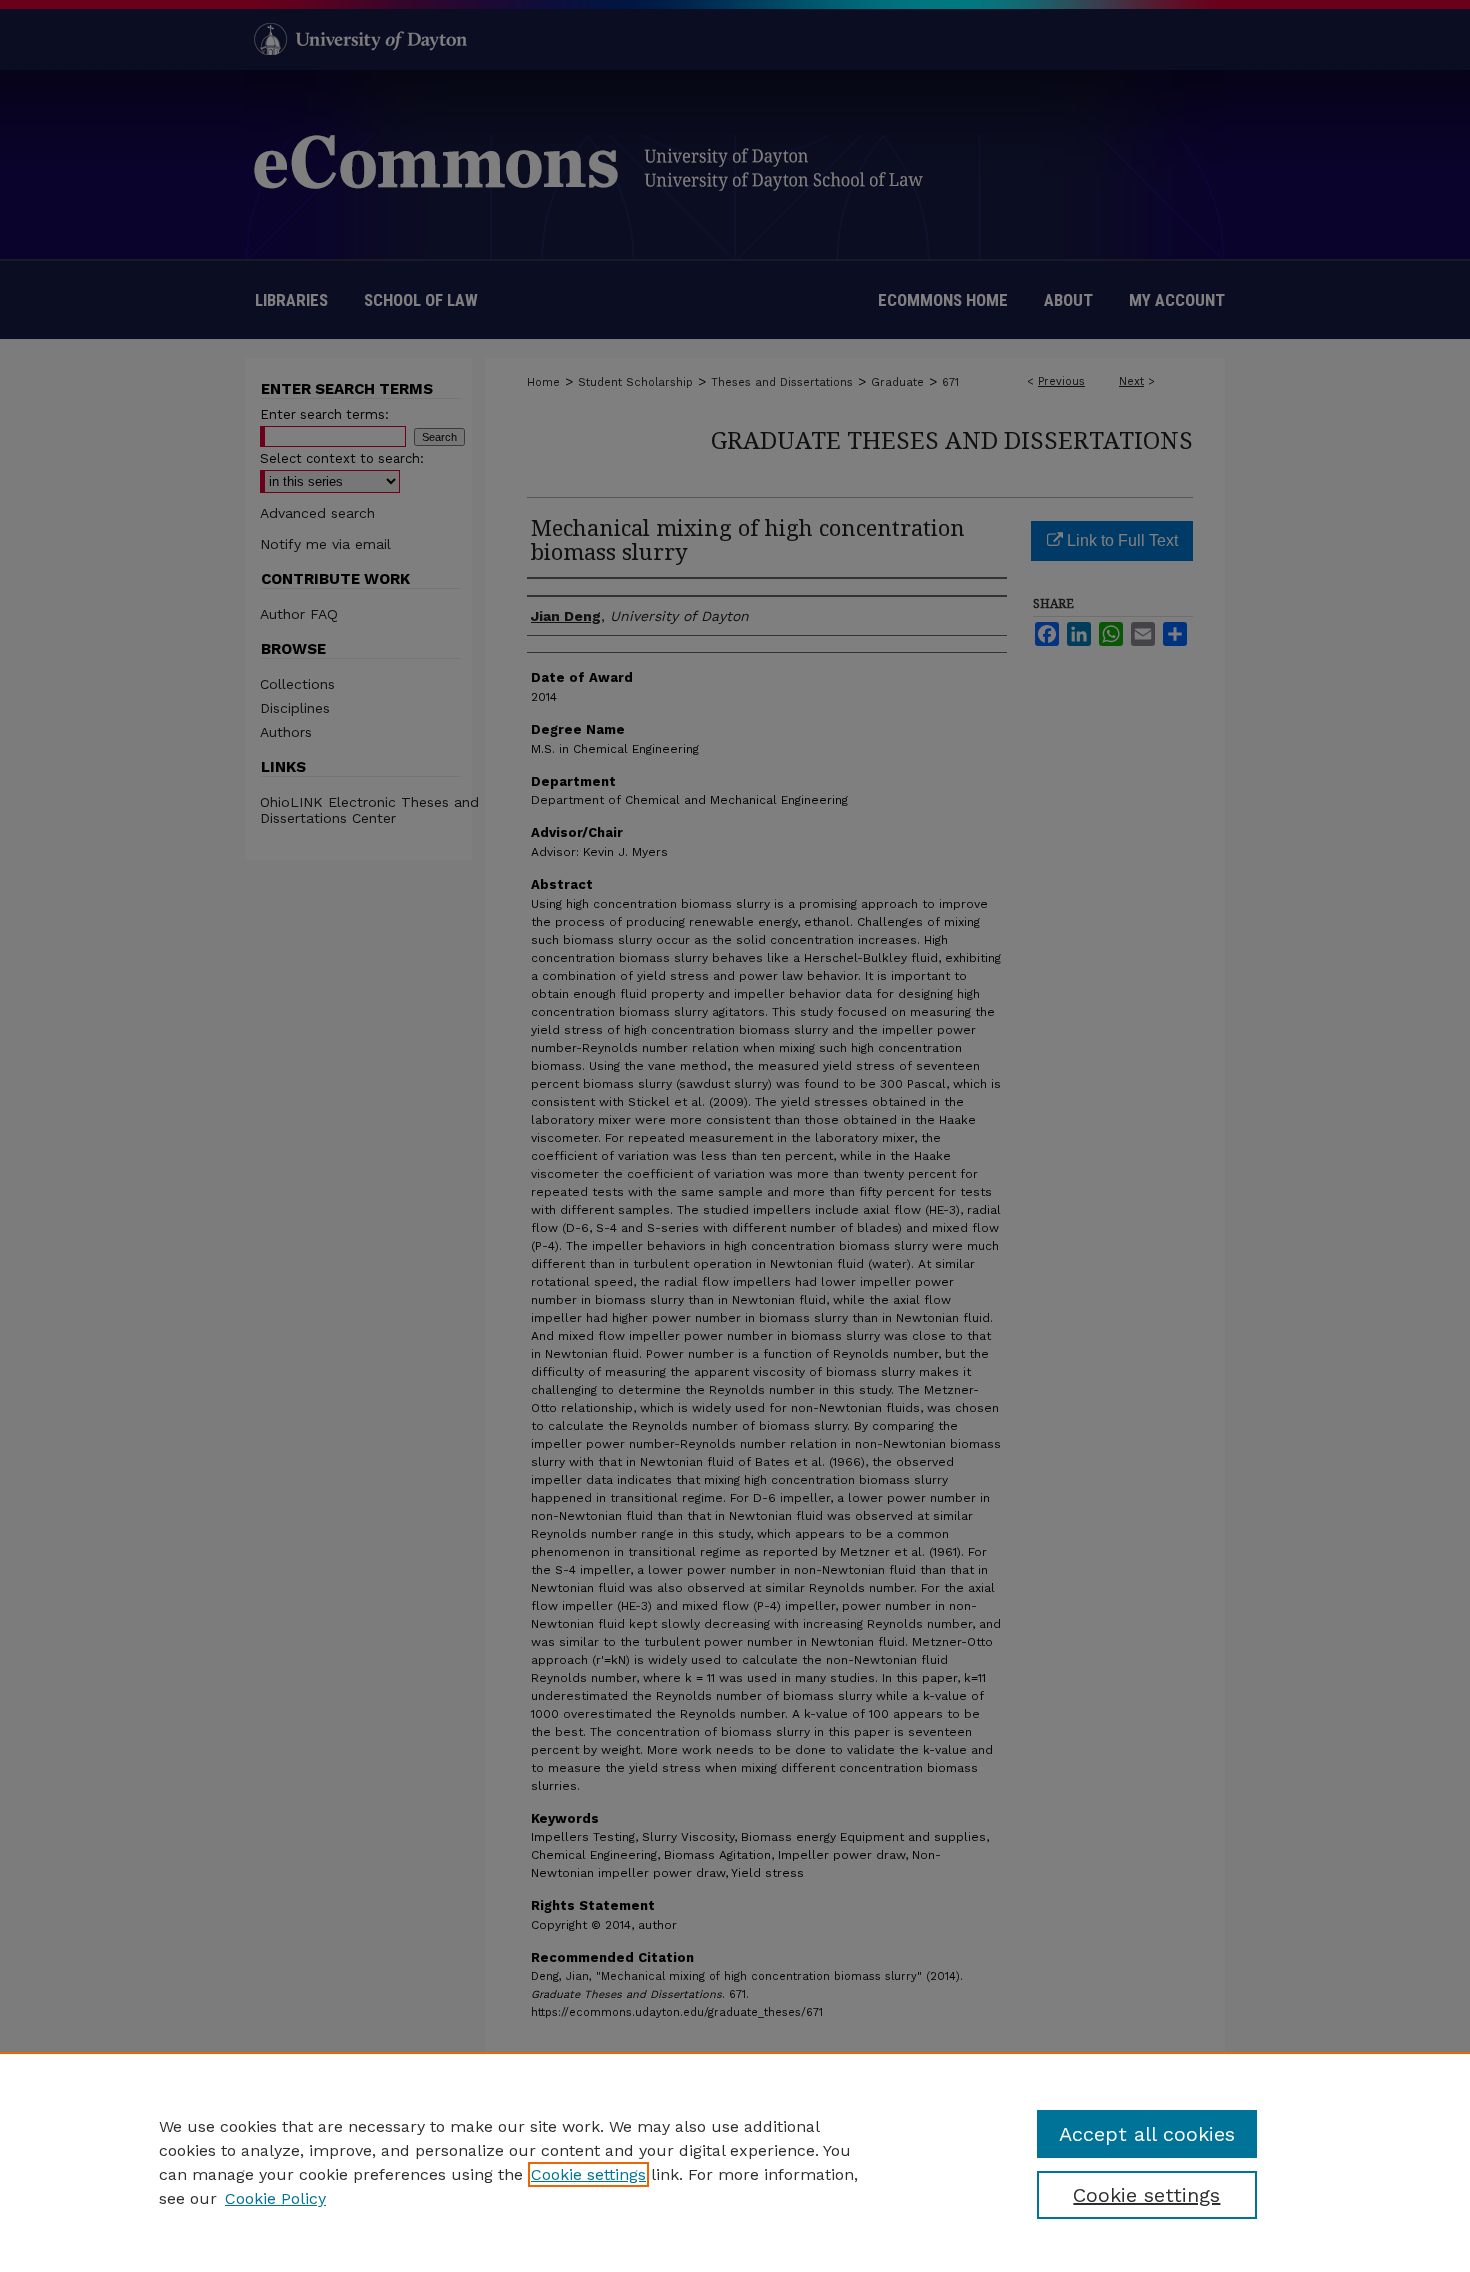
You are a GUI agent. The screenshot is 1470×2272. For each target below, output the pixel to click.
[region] (735, 2162)
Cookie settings (588, 2174)
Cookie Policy (275, 2198)
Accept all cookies (1147, 2134)
